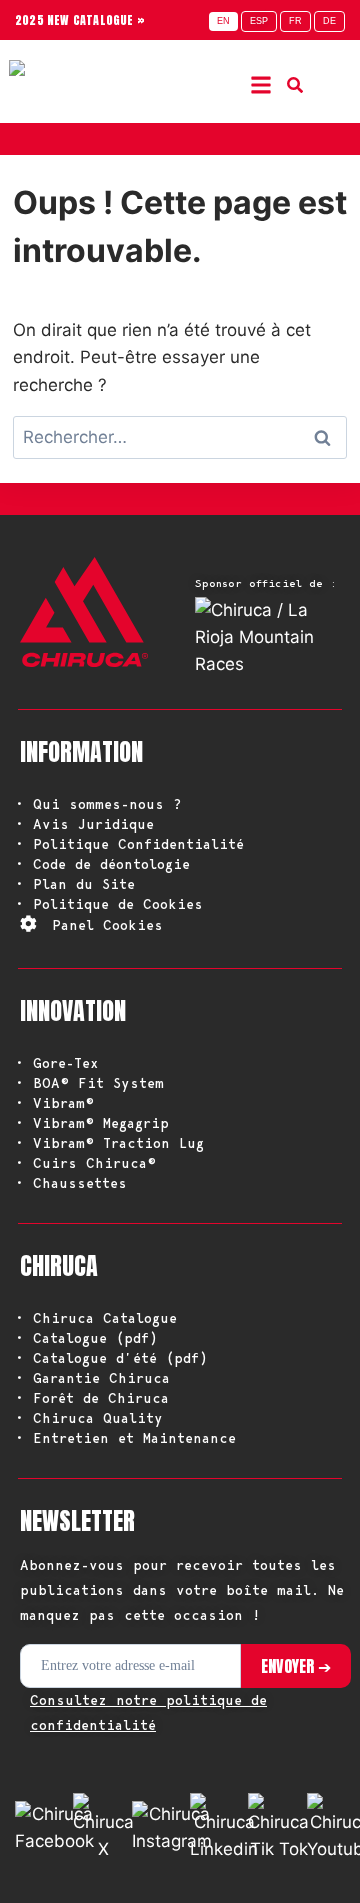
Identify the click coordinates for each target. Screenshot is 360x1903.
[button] (260, 84)
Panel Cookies (107, 925)
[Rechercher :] (180, 437)
